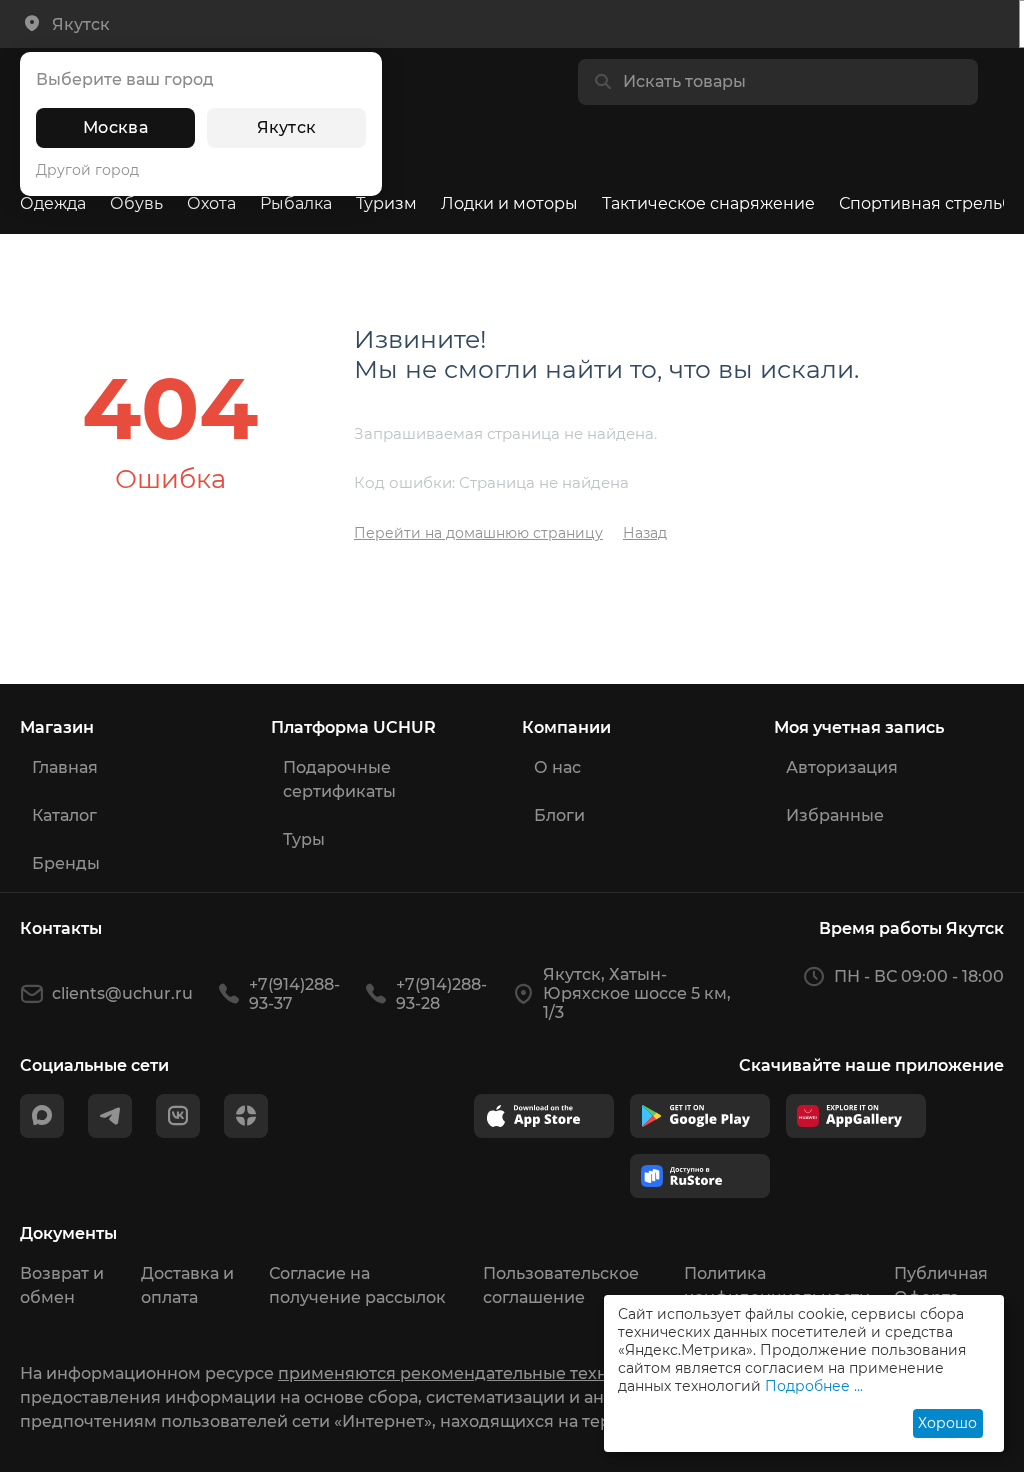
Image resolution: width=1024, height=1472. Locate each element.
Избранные (835, 815)
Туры (304, 839)
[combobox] (794, 82)
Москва (115, 127)
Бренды (66, 863)
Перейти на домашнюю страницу (478, 533)
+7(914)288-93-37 (294, 994)
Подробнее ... (814, 1386)
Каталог (64, 815)
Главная (65, 767)
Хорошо (947, 1423)
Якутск (287, 127)
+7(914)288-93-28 (441, 994)
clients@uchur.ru (122, 993)
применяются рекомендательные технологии (473, 1373)
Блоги (559, 815)
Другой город (87, 170)
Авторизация (842, 767)
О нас (557, 767)
